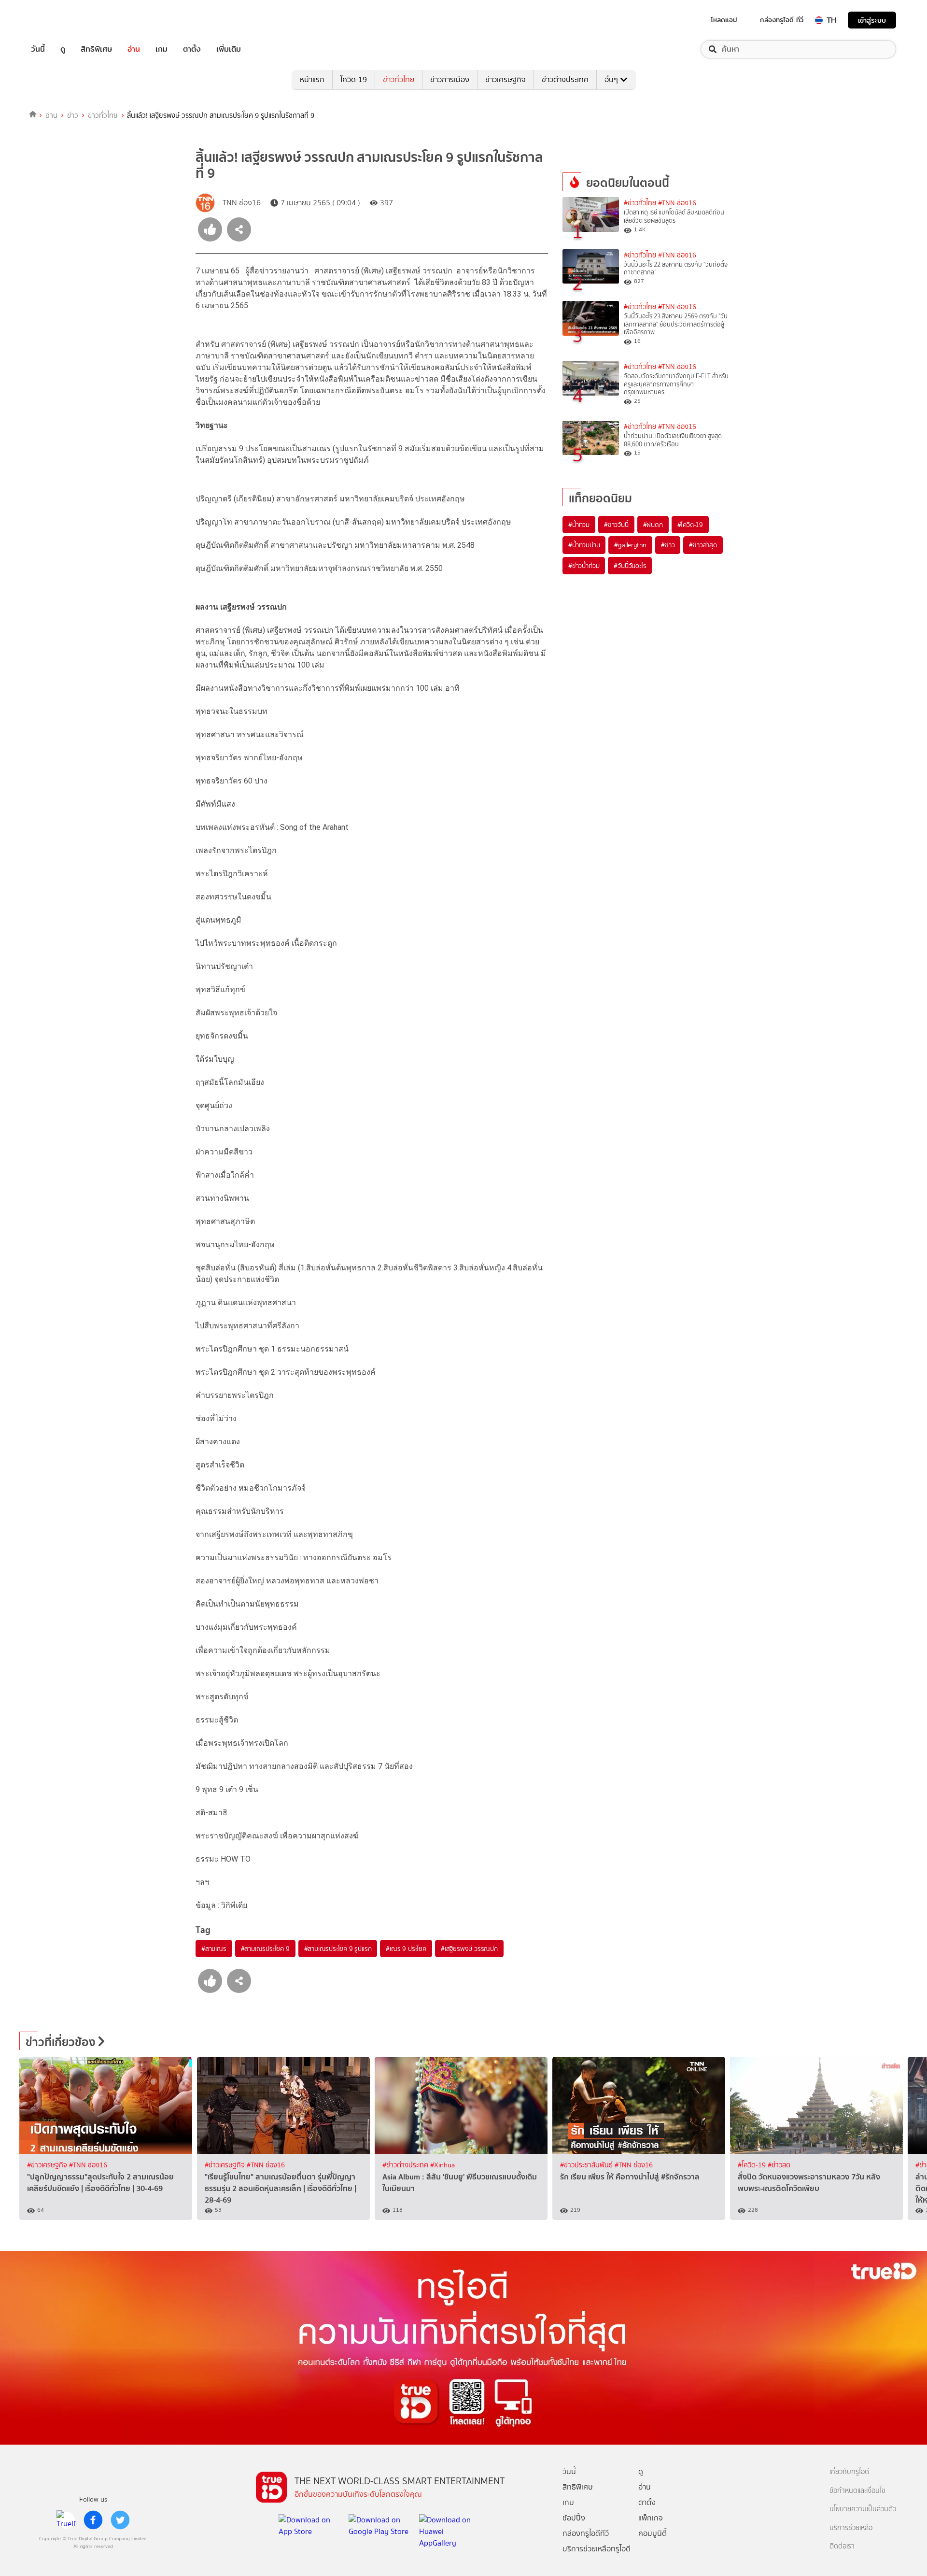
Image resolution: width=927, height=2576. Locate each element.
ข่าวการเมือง (450, 79)
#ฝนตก (653, 525)
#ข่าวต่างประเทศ (406, 2165)
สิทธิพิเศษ (96, 49)
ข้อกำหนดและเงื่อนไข (857, 2491)
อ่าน (134, 49)
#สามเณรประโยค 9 (265, 1949)
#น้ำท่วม (579, 525)
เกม (162, 49)
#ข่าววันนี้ (616, 525)
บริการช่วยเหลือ (851, 2528)
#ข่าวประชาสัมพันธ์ (587, 2165)
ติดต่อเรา (842, 2546)
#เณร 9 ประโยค (406, 1949)
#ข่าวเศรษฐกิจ (48, 2165)
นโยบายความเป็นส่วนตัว (863, 2509)
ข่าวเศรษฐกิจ (506, 79)
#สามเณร (214, 1949)
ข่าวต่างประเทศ (565, 79)
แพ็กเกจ (651, 2518)
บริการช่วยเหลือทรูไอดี (597, 2549)
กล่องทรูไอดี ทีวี (782, 20)
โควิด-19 (354, 79)
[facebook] (93, 2520)
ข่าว (73, 115)
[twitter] (120, 2520)
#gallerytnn (630, 545)
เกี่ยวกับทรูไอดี (849, 2472)
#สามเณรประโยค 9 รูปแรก (338, 1949)
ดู (63, 49)
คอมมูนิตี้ (653, 2533)
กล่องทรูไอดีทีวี (586, 2533)
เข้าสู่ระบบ (872, 20)
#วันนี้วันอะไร (630, 566)
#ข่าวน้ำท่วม (584, 566)
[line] (66, 2520)
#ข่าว (668, 545)
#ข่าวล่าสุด (703, 545)
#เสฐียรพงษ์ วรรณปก (469, 1949)
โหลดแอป (724, 20)
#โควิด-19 (690, 525)
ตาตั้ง (192, 49)
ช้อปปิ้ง (574, 2518)
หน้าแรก (312, 79)
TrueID (60, 20)
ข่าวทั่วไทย (399, 79)
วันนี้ (38, 49)
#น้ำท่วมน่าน (584, 545)
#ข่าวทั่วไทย (640, 203)
